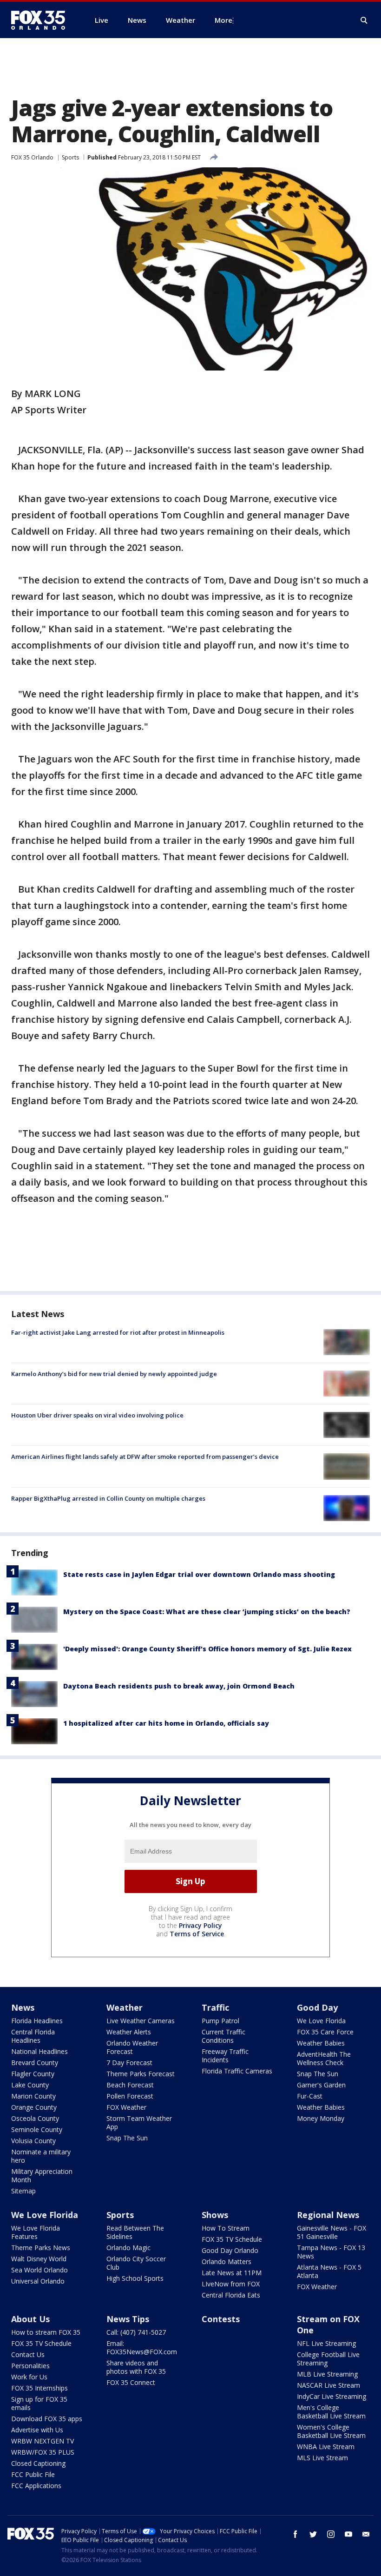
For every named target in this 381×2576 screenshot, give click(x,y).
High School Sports (135, 2278)
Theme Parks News (41, 2248)
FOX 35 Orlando (32, 157)
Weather (125, 2007)
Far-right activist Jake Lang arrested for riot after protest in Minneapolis (118, 1332)
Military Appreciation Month (42, 2175)
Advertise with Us (37, 2430)
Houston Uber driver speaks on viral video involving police (97, 1415)
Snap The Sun (127, 2138)
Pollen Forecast (130, 2096)
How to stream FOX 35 (46, 2332)
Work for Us (29, 2377)
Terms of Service (197, 1934)
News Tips (128, 2319)
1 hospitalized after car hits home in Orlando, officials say (166, 1723)
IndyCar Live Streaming (332, 2396)
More (223, 20)
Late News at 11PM (232, 2273)
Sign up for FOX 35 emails (39, 2403)
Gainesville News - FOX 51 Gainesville (332, 2232)
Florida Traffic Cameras (237, 2071)
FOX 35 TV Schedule (232, 2239)
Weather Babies (321, 2043)
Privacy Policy (200, 1925)
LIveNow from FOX (231, 2284)
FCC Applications (36, 2486)
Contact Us (28, 2354)
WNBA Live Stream (326, 2447)
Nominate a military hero (41, 2156)
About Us (30, 2319)
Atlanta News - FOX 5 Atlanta (329, 2271)
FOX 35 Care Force (325, 2032)
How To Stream (226, 2228)
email (366, 2534)
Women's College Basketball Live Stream (331, 2431)
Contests (221, 2319)
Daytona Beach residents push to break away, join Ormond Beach (179, 1686)
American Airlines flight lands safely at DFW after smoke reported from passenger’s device (145, 1457)
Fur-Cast (310, 2096)
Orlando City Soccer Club (136, 2263)
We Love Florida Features (36, 2232)
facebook (296, 2534)
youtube (348, 2534)
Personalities (30, 2366)
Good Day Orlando (230, 2250)
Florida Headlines (37, 2021)
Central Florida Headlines (33, 2036)
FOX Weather (126, 2107)
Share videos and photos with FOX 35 (136, 2367)
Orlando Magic (128, 2248)
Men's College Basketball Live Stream (331, 2412)
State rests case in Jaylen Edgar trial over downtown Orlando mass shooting (199, 1574)
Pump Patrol (220, 2021)
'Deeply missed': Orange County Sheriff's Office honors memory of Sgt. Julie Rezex (207, 1649)
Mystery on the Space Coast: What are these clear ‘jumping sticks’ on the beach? (207, 1612)
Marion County (33, 2096)
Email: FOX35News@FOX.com (142, 2348)
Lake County (30, 2085)
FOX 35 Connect (131, 2382)
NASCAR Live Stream (328, 2385)
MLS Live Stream (322, 2458)
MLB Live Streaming (327, 2374)
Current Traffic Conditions (223, 2036)
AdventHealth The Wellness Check (324, 2058)
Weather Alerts (129, 2032)
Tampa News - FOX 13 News (331, 2252)
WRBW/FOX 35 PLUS (43, 2452)
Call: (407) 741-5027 (136, 2332)
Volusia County (33, 2141)
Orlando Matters (227, 2261)
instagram (331, 2534)
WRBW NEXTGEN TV (43, 2441)
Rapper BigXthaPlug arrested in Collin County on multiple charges (108, 1498)
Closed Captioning (38, 2463)
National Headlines (39, 2051)
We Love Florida (321, 2021)
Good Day (317, 2007)
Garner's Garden (321, 2085)
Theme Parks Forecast (141, 2074)
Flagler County (33, 2074)
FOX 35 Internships (39, 2388)
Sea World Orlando (39, 2270)
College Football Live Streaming (328, 2359)
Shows (215, 2215)
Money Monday (321, 2118)
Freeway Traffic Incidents (225, 2056)
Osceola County (35, 2118)
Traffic (215, 2007)
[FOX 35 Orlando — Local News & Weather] (42, 20)
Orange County (34, 2107)
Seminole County (37, 2129)
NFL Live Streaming (326, 2343)
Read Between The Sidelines (135, 2232)
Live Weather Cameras (141, 2021)
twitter (313, 2534)
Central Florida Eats (231, 2295)
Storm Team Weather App (139, 2122)
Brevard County (35, 2063)
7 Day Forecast (129, 2063)
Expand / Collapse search (364, 20)
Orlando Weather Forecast (132, 2047)
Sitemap (23, 2191)
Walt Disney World (39, 2259)
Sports (70, 157)
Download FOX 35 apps (47, 2419)
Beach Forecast (130, 2085)
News (23, 2007)
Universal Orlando (38, 2281)
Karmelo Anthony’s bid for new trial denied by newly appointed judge (114, 1374)
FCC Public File (33, 2474)
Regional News (328, 2215)
